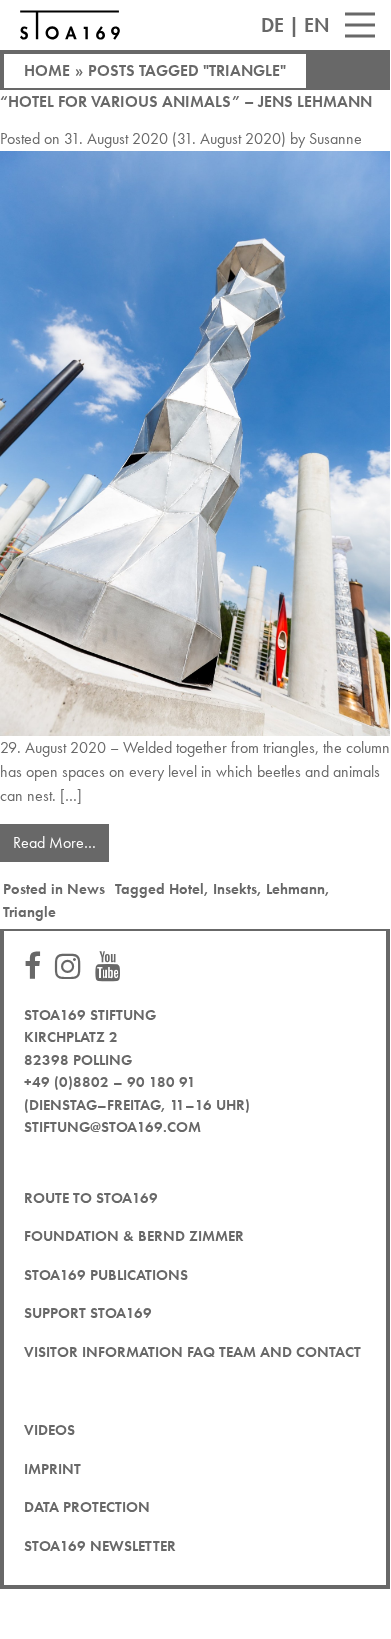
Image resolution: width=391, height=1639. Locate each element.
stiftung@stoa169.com (112, 1127)
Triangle (29, 912)
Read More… (61, 838)
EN (317, 25)
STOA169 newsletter (100, 1546)
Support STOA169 (88, 1313)
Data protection (87, 1507)
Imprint (52, 1469)
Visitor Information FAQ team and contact (192, 1352)
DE (272, 25)
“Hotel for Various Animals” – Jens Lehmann (186, 101)
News (86, 889)
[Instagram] (73, 967)
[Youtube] (113, 967)
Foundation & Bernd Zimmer (134, 1236)
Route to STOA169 (91, 1198)
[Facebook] (37, 967)
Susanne (335, 138)
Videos (49, 1430)
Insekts (235, 889)
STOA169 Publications (106, 1275)
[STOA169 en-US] (70, 25)
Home (47, 70)
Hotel (186, 889)
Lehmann (295, 889)
